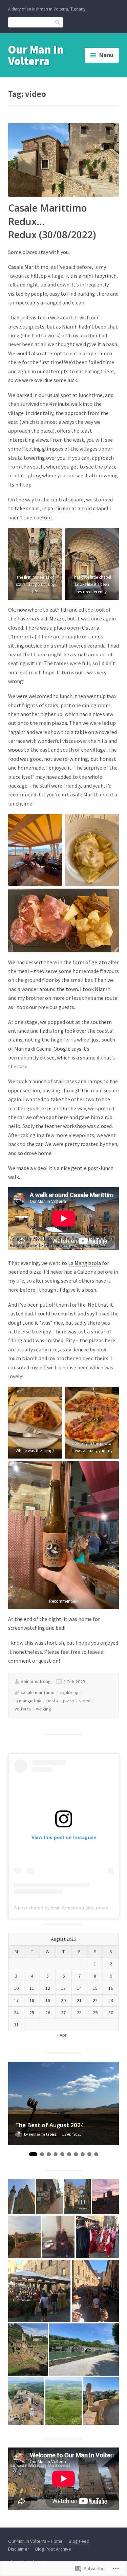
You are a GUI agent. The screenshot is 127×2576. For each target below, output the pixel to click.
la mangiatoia (28, 1701)
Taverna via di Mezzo (41, 618)
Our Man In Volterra (36, 55)
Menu (106, 55)
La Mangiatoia (84, 1263)
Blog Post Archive (53, 2549)
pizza (68, 1701)
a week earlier (62, 317)
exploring (69, 1692)
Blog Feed (79, 2541)
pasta (52, 1701)
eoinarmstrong (36, 1681)
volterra (23, 1709)
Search (58, 22)
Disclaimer (19, 2549)
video (85, 1701)
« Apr (62, 2035)
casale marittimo (38, 1692)
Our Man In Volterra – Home (35, 2541)
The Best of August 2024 (50, 2125)
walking (44, 1709)
